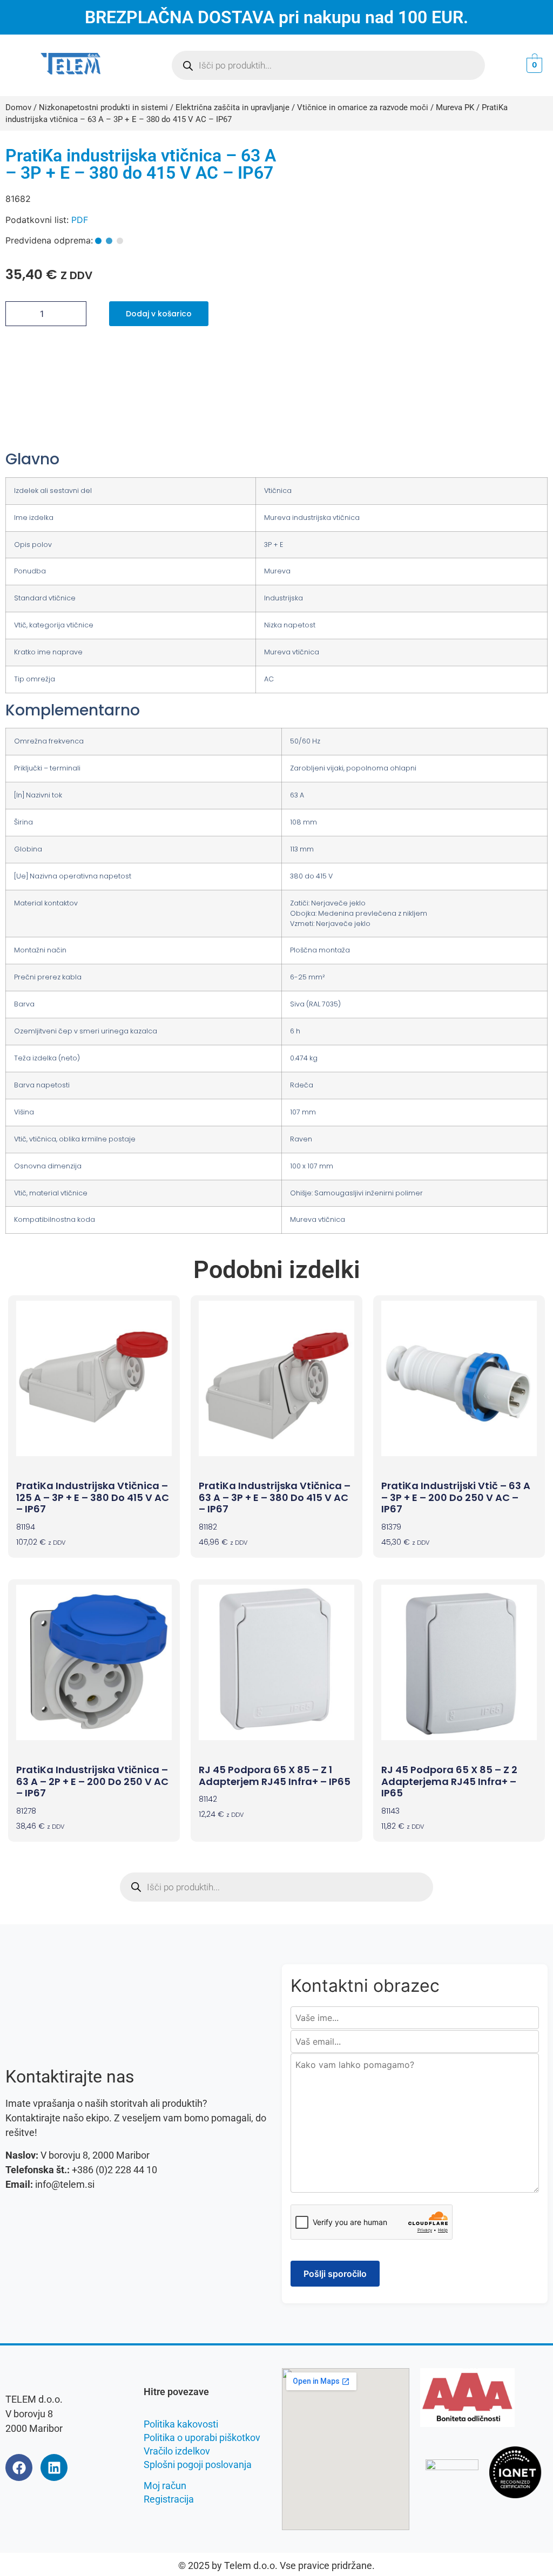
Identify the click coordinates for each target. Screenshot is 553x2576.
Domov (18, 107)
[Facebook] (19, 2467)
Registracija (169, 2499)
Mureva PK (455, 107)
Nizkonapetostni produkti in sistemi (103, 107)
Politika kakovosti (181, 2424)
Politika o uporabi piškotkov (202, 2438)
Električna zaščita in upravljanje (232, 107)
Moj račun (165, 2486)
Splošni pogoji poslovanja (198, 2465)
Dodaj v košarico (159, 314)
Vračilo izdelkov (177, 2451)
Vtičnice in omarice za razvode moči (363, 107)
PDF (80, 220)
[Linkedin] (54, 2467)
